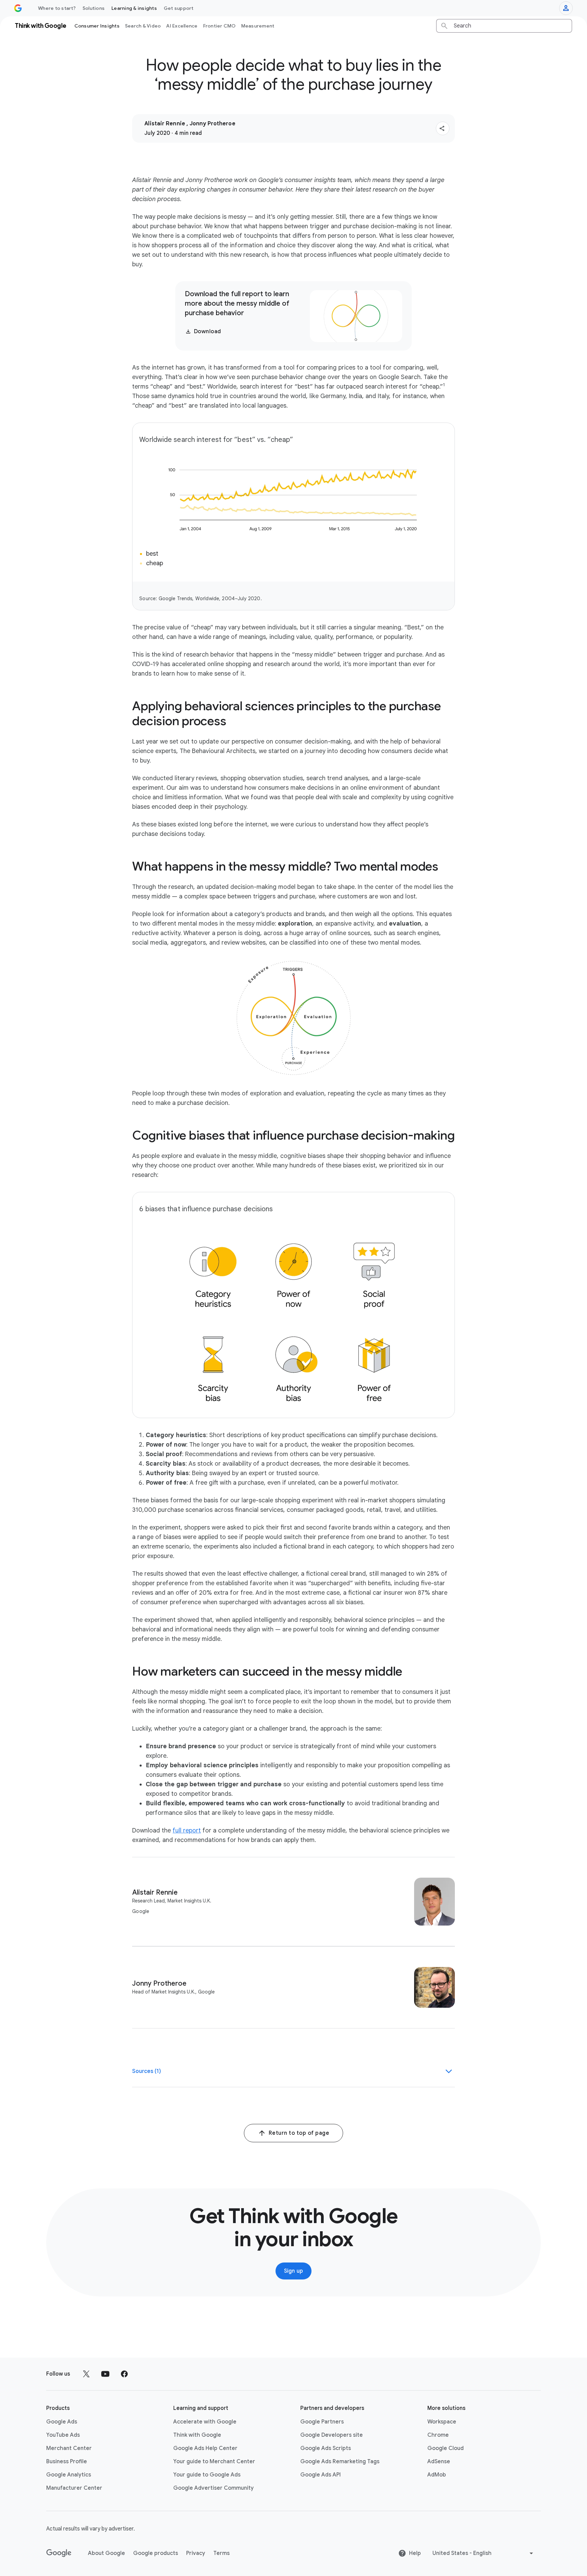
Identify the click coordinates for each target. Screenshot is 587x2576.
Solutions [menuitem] (94, 8)
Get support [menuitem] (179, 8)
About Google (106, 2553)
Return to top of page (299, 2133)
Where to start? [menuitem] (57, 8)
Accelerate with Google (205, 2422)
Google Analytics (69, 2475)
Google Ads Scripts (326, 2448)
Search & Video (143, 26)
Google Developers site (332, 2435)
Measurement (258, 26)
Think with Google (197, 2435)
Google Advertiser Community (214, 2488)
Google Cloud (446, 2448)
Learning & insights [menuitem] (134, 8)
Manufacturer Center (74, 2488)
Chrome (438, 2435)
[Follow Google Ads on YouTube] (105, 2374)
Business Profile (67, 2462)
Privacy (196, 2553)
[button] (443, 128)
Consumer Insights (97, 26)
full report (187, 1830)
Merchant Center (69, 2448)
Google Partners (322, 2422)
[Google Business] (18, 8)
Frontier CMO (219, 26)
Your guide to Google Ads (207, 2475)
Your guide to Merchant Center (214, 2462)
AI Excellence (182, 26)
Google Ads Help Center (205, 2448)
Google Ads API (321, 2475)
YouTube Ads (63, 2435)
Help (415, 2553)
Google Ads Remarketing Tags (340, 2462)
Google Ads (62, 2422)
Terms (221, 2553)
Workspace (442, 2422)
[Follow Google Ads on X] (86, 2374)
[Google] (59, 2553)
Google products (156, 2553)
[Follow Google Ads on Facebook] (124, 2374)
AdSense (439, 2462)
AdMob (437, 2475)
